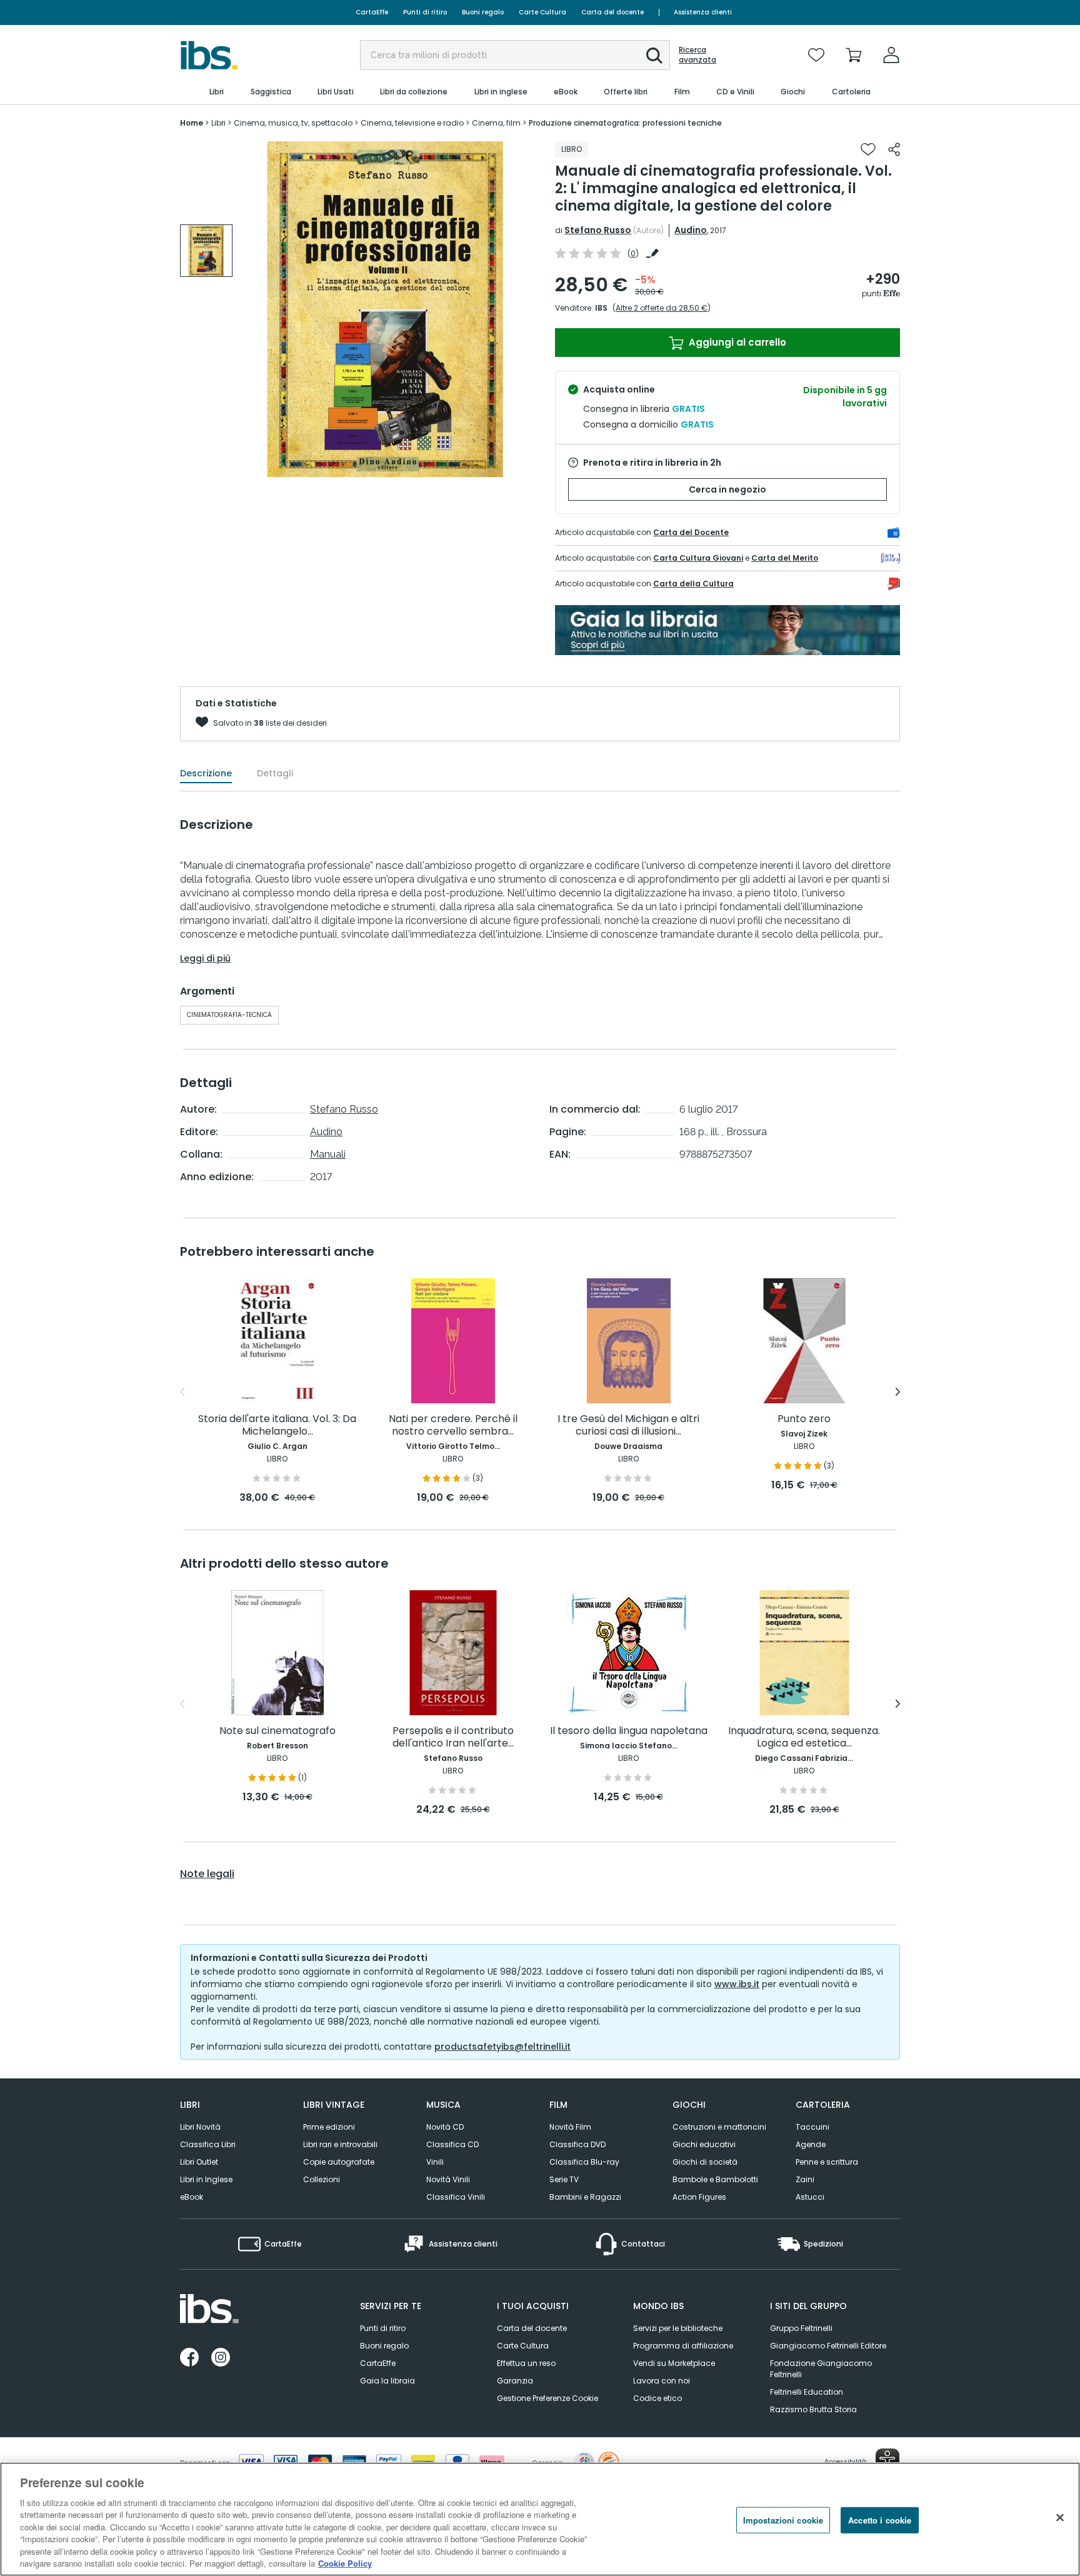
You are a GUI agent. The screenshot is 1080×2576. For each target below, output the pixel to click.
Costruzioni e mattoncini (719, 2127)
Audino (691, 230)
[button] (654, 56)
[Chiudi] (1060, 2517)
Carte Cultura (542, 12)
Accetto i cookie (880, 2520)
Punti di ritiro (425, 12)
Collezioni (322, 2179)
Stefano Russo (598, 230)
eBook (192, 2197)
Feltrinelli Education (807, 2392)
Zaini (805, 2179)
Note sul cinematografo (277, 1731)
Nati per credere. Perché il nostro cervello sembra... (453, 1426)
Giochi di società (705, 2162)
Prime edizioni (329, 2127)
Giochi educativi (704, 2144)
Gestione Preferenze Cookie (547, 2398)
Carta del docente (612, 12)
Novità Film (570, 2127)
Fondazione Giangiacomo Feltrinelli (821, 2369)
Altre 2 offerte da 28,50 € (662, 308)
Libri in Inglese (206, 2179)
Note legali (207, 1874)
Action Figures (699, 2197)
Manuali (328, 1154)
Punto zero (804, 1419)
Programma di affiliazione (683, 2346)
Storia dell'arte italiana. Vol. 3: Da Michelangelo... (277, 1426)
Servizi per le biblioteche (678, 2328)
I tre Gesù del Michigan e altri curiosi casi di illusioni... (628, 1426)
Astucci (810, 2197)
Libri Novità (200, 2127)
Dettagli (275, 773)
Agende (811, 2144)
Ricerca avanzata (697, 55)
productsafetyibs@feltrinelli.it (502, 2047)
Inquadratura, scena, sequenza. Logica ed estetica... (804, 1737)
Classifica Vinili (456, 2197)
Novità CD (445, 2127)
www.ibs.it (737, 1984)
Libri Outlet (199, 2162)
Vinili (435, 2162)
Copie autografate (339, 2162)
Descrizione (206, 773)
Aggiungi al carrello (736, 342)
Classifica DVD (577, 2144)
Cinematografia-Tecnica (229, 1015)
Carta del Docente (691, 532)
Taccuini (812, 2127)
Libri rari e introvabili (340, 2144)
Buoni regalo (483, 12)
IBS (601, 308)
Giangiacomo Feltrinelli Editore (828, 2346)
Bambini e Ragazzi (585, 2197)
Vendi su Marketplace (674, 2363)
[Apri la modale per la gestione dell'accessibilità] (887, 2460)
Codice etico (657, 2398)
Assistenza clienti (703, 12)
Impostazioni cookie (783, 2520)
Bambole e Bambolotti (715, 2179)
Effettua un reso (526, 2363)
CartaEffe (372, 12)
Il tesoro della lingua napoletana (629, 1731)
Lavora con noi (662, 2381)
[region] (540, 2519)
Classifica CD (452, 2144)
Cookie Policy (345, 2563)
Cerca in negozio (727, 489)
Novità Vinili (448, 2179)
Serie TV (564, 2179)
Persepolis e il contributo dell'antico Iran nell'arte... (453, 1737)
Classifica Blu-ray (584, 2162)
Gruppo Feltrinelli (801, 2328)
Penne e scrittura (827, 2162)
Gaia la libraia (387, 2381)
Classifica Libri (208, 2144)
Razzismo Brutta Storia (813, 2409)
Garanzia (515, 2381)
